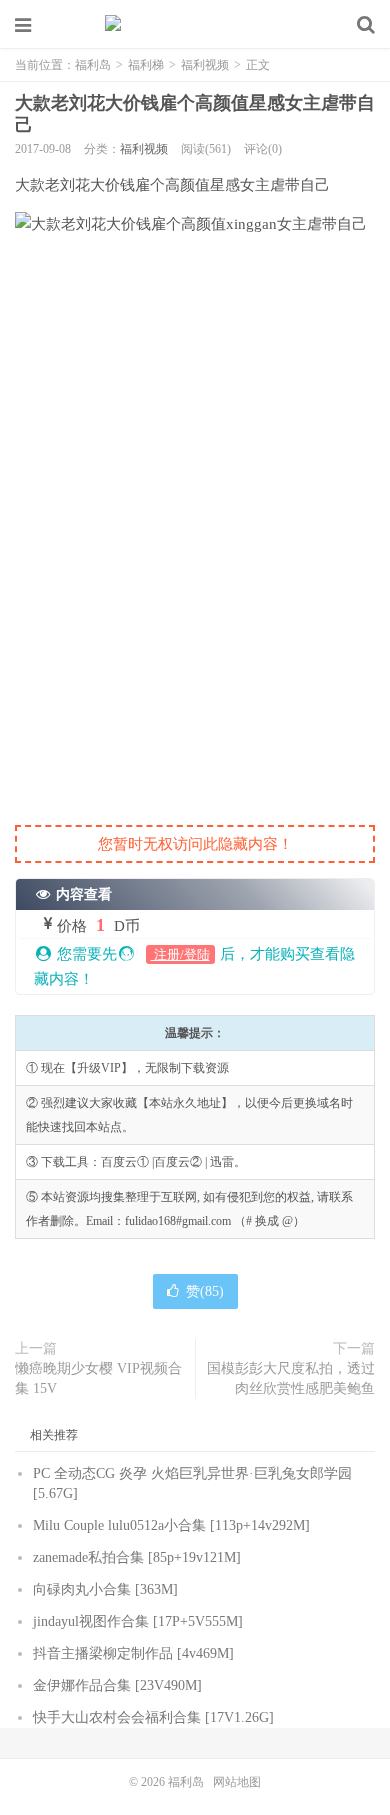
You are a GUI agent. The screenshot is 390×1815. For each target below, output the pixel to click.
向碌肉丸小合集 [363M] (105, 1589)
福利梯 (146, 65)
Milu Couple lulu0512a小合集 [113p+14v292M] (171, 1525)
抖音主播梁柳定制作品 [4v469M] (133, 1653)
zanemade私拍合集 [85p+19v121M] (137, 1557)
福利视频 (205, 65)
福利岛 (195, 25)
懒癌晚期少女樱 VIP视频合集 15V (98, 1378)
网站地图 (237, 1782)
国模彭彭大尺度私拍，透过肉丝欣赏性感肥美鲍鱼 (291, 1378)
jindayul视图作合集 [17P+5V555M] (138, 1621)
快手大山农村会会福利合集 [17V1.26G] (153, 1717)
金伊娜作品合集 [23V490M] (117, 1685)
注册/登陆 (180, 954)
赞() (205, 1291)
